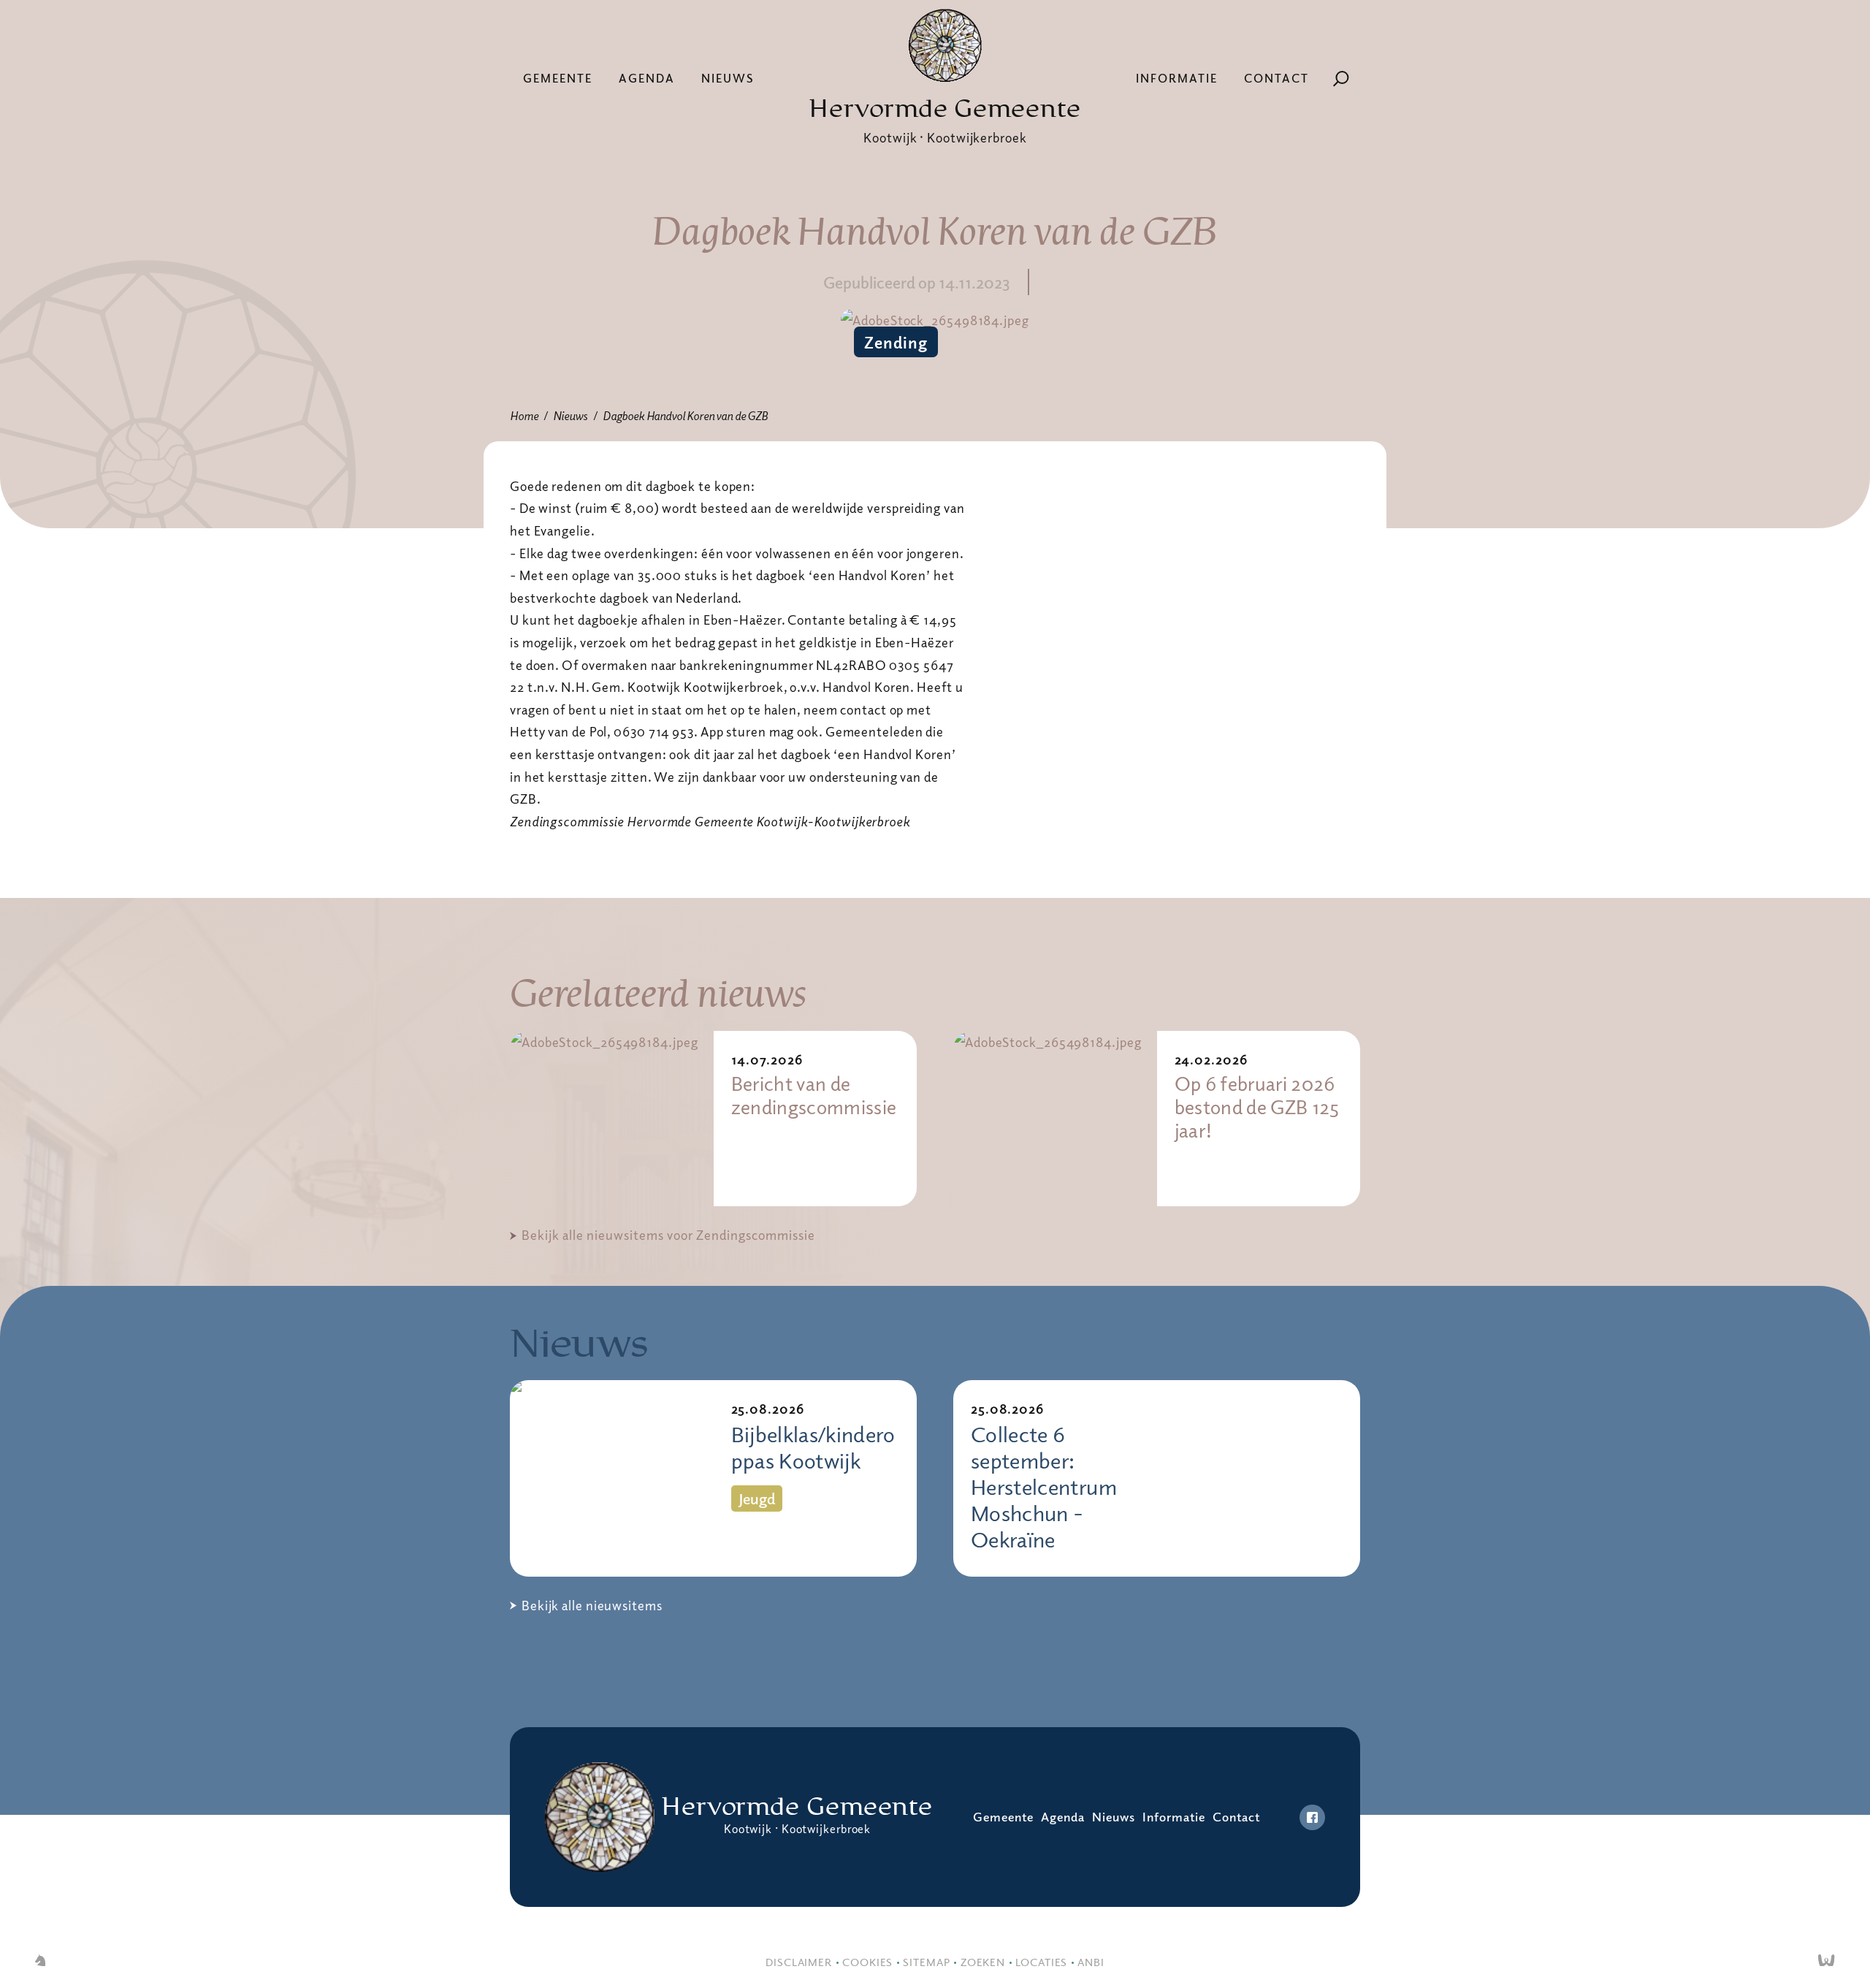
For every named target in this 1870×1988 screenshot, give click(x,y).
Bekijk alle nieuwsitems (592, 1605)
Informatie (1177, 78)
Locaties (1041, 1962)
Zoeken (983, 1962)
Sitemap (926, 1962)
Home (524, 416)
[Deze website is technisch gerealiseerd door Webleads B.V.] (1827, 1962)
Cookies (867, 1962)
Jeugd (757, 1498)
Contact (1276, 78)
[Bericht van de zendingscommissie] (612, 1119)
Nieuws (728, 78)
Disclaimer (799, 1962)
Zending (896, 342)
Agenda (647, 78)
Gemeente (558, 78)
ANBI (1091, 1962)
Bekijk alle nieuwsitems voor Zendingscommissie (668, 1235)
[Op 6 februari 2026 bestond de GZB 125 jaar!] (1055, 1119)
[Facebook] (1312, 1817)
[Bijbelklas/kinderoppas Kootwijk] (612, 1478)
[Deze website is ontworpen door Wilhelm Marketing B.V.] (40, 1962)
